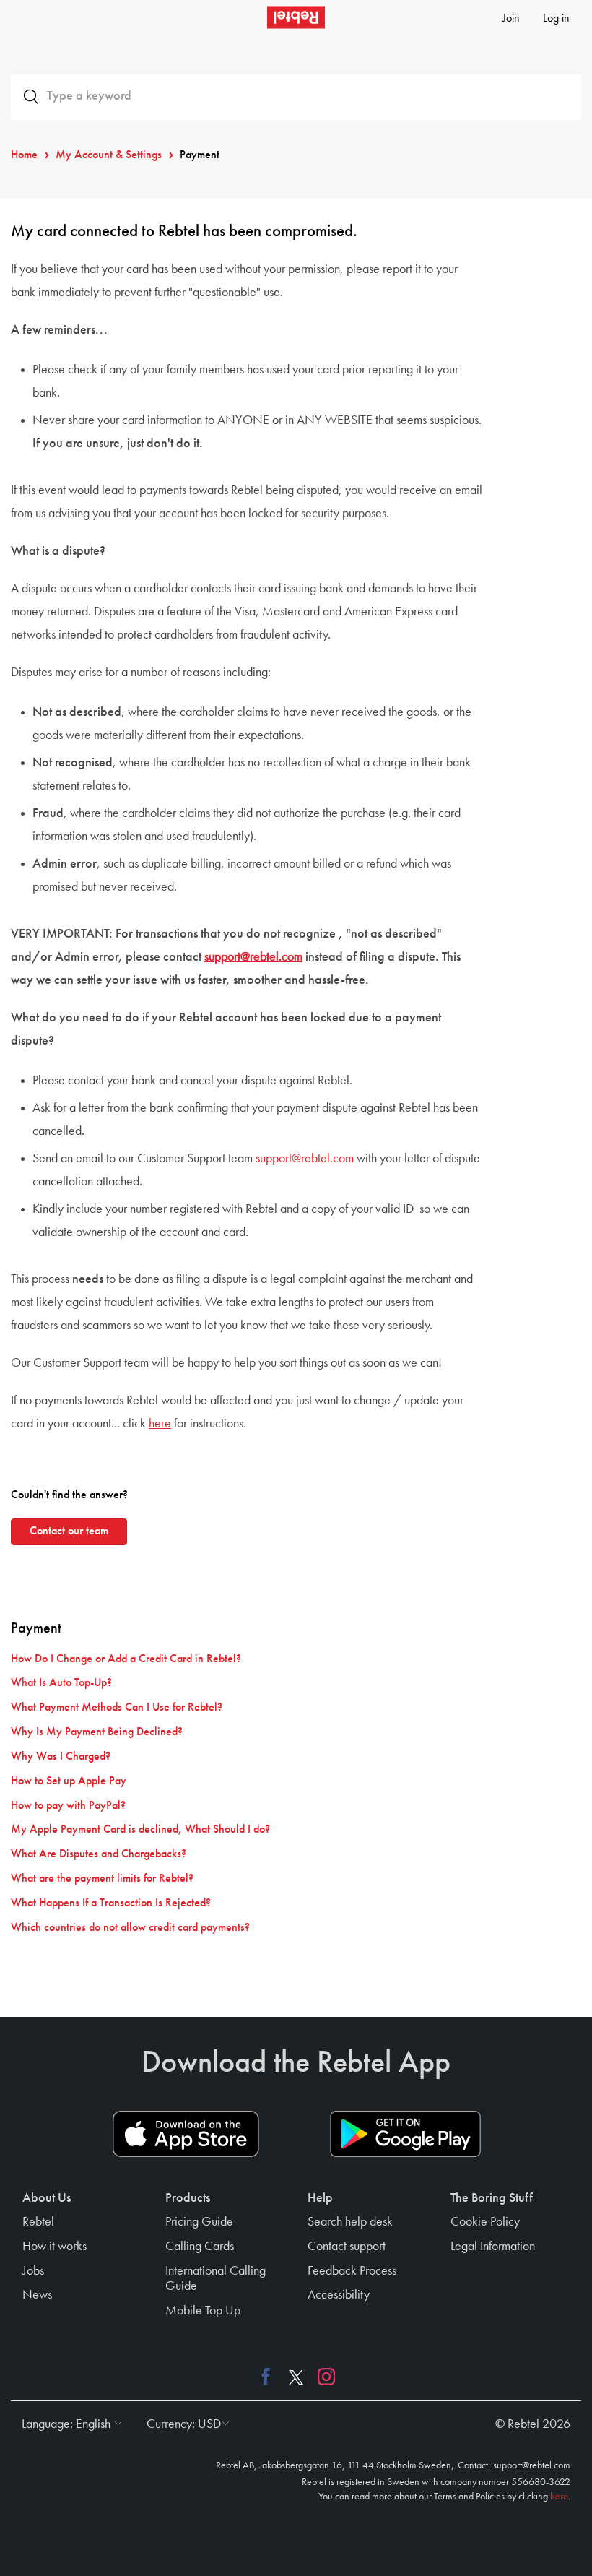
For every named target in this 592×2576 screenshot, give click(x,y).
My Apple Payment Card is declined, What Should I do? (140, 1830)
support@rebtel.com (253, 957)
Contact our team (69, 1531)
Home (24, 155)
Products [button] (188, 2198)
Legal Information (493, 2247)
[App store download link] (186, 2134)
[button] (68, 2424)
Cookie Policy (485, 2222)
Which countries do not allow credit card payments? (130, 1928)
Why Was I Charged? (61, 1757)
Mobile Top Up (203, 2311)
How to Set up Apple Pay (69, 1781)
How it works (55, 2247)
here (160, 1424)
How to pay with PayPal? (68, 1806)
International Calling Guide (216, 2279)
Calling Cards (200, 2247)
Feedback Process (352, 2271)
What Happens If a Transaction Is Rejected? (111, 1903)
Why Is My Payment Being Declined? (97, 1732)
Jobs (33, 2271)
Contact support (347, 2247)
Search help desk (350, 2222)
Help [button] (320, 2198)
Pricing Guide (199, 2222)
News (37, 2295)
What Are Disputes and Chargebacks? (99, 1854)
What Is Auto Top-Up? (61, 1683)
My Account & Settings (109, 155)
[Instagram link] (323, 2376)
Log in (556, 19)
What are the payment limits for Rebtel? (102, 1879)
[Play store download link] (405, 2134)
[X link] (296, 2376)
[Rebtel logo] (296, 17)
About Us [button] (47, 2198)
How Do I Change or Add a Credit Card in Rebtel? (126, 1659)
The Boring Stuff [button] (492, 2198)
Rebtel (38, 2222)
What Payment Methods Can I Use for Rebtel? (117, 1708)
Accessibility (339, 2295)
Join (511, 19)
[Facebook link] (269, 2376)
